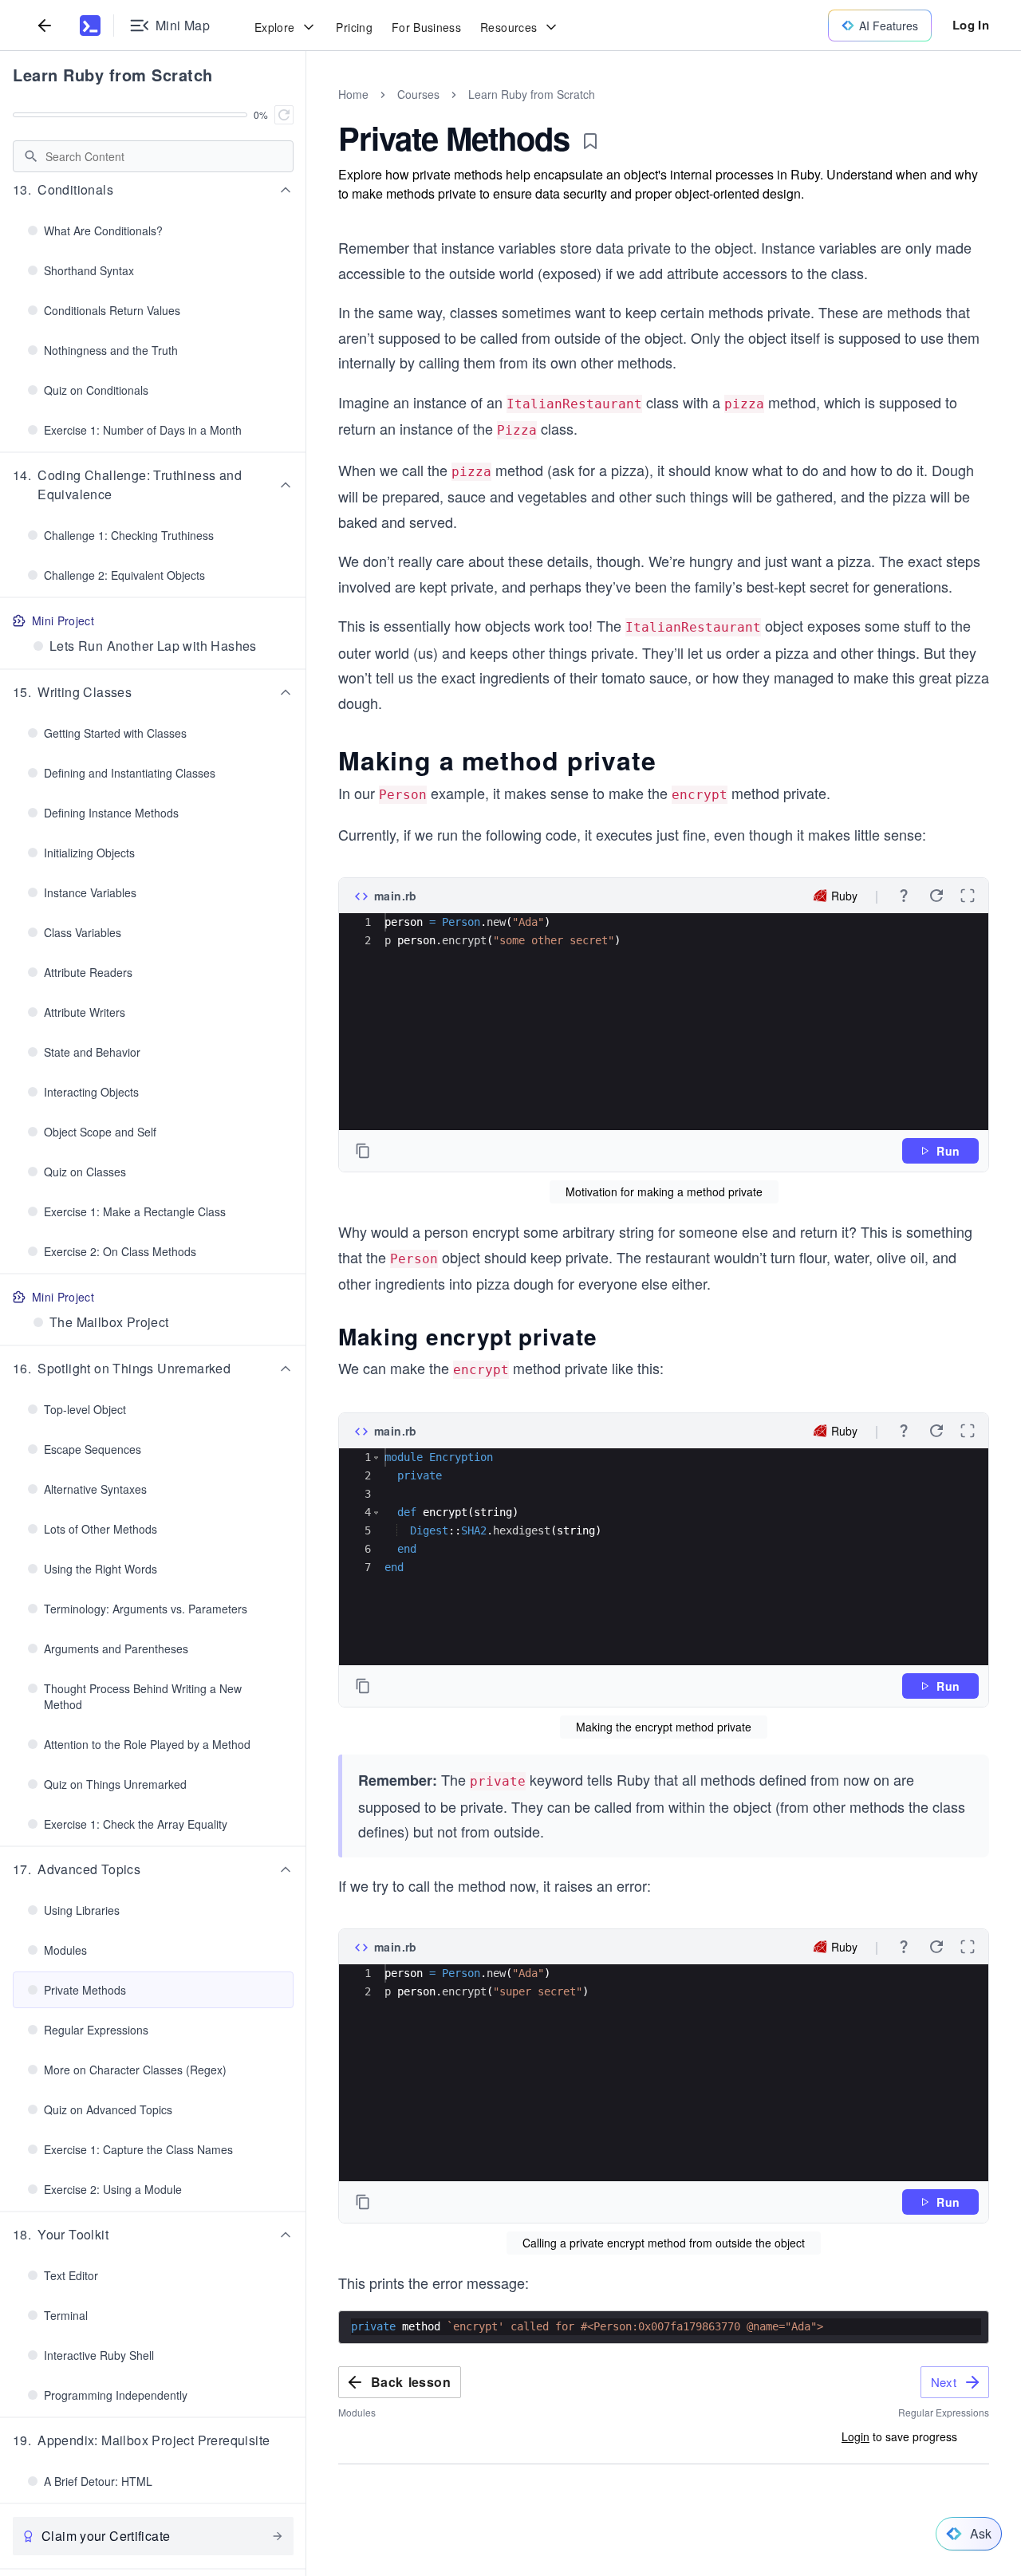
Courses (418, 94)
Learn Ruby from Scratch (113, 75)
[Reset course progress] (284, 115)
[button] (153, 190)
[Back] (45, 25)
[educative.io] (90, 26)
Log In (971, 25)
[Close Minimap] (306, 112)
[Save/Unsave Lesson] (590, 141)
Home (353, 94)
